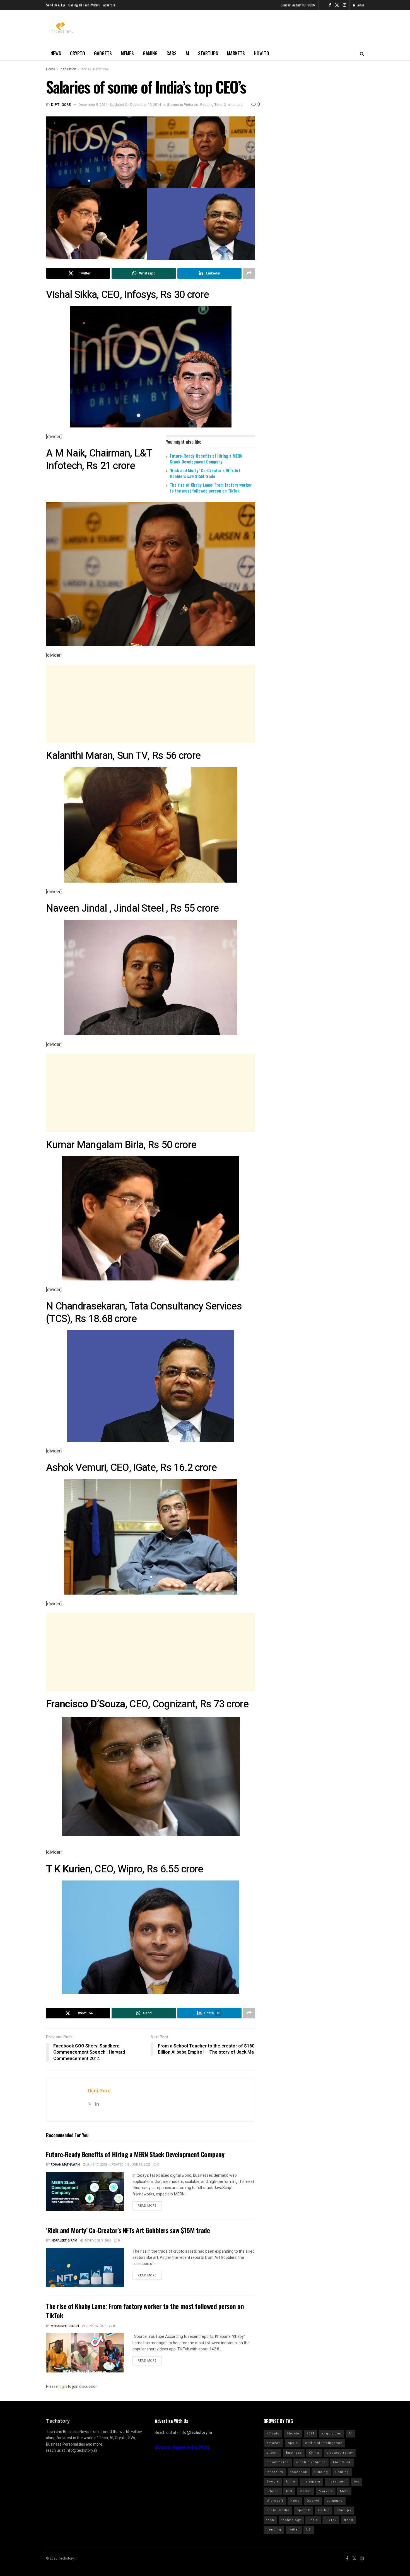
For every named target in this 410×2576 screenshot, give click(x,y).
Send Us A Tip (56, 5)
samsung (335, 2501)
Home (51, 69)
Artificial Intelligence (324, 2443)
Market (306, 2491)
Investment (337, 2481)
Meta (344, 2491)
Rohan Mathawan (65, 2165)
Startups (208, 53)
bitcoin (272, 2453)
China (314, 2453)
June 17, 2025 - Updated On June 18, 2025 (118, 2165)
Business (294, 2453)
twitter (294, 2530)
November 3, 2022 (97, 2241)
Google (273, 2481)
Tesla (313, 2520)
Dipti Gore (61, 105)
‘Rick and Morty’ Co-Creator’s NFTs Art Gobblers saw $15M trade (205, 473)
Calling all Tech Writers (84, 5)
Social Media (278, 2510)
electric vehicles (311, 2462)
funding (321, 2472)
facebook (299, 2472)
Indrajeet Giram (64, 2241)
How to (261, 53)
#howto (293, 2433)
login (63, 2387)
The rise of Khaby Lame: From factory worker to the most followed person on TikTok (211, 488)
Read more (147, 2206)
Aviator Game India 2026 (182, 2448)
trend (348, 2520)
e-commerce (278, 2462)
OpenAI (313, 2501)
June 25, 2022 (95, 2326)
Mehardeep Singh (65, 2326)
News (56, 53)
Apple (293, 2443)
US (309, 2530)
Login (360, 5)
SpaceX (303, 2510)
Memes (127, 53)
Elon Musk (342, 2462)
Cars (172, 53)
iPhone (273, 2491)
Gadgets (103, 53)
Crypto (78, 53)
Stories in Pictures (95, 69)
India (291, 2481)
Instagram (311, 2481)
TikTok (331, 2520)
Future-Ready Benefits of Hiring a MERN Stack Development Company (206, 459)
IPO (289, 2491)
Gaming (150, 53)
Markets (236, 53)
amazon (273, 2443)
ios (357, 2481)
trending (274, 2530)
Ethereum (275, 2472)
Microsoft (275, 2501)
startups (344, 2510)
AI (187, 53)
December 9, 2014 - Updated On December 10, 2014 (120, 105)
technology (291, 2520)
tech (270, 2520)
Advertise (109, 5)
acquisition (331, 2433)
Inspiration (68, 69)
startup (324, 2510)
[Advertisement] (151, 704)
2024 (310, 2433)
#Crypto (273, 2433)
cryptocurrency (340, 2453)
